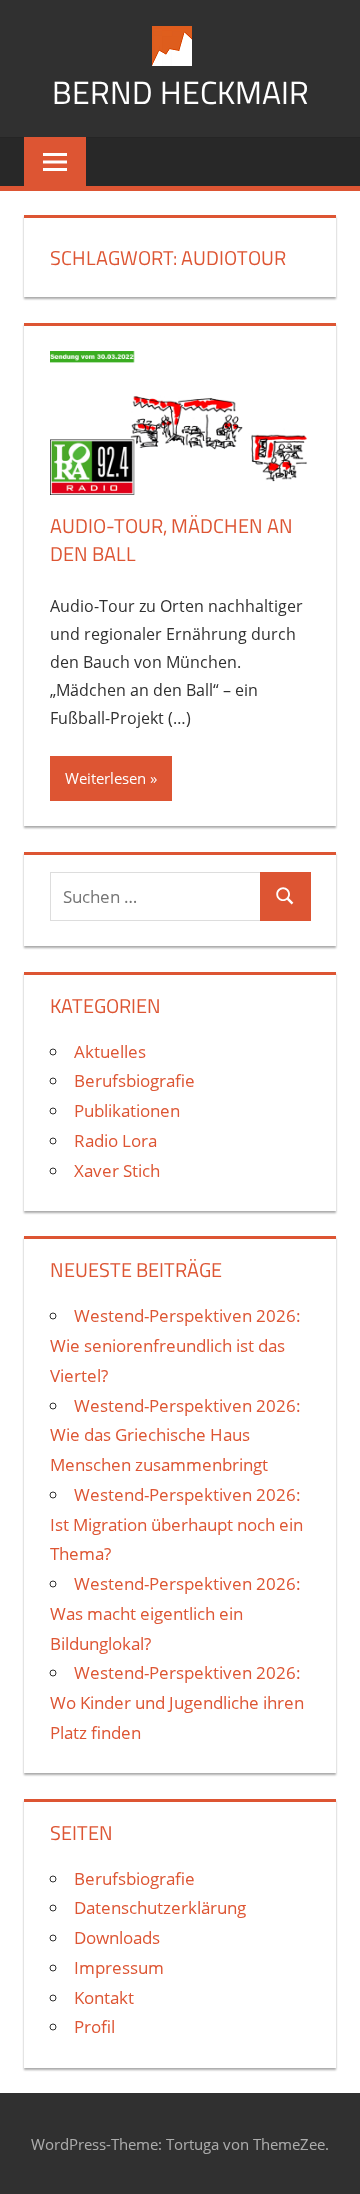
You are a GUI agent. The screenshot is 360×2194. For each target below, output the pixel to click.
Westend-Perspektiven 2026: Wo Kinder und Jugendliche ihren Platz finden (177, 1702)
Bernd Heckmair (180, 92)
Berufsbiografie (134, 1080)
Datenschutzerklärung (160, 1907)
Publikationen (127, 1110)
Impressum (119, 1967)
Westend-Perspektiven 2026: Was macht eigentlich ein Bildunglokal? (175, 1613)
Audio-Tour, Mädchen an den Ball (171, 539)
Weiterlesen (105, 778)
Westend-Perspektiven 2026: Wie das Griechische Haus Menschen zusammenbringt (175, 1435)
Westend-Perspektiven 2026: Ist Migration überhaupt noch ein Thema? (176, 1524)
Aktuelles (110, 1051)
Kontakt (104, 1997)
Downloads (117, 1937)
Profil (94, 2026)
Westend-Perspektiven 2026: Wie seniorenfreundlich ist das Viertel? (175, 1345)
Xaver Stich (117, 1170)
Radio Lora (115, 1140)
